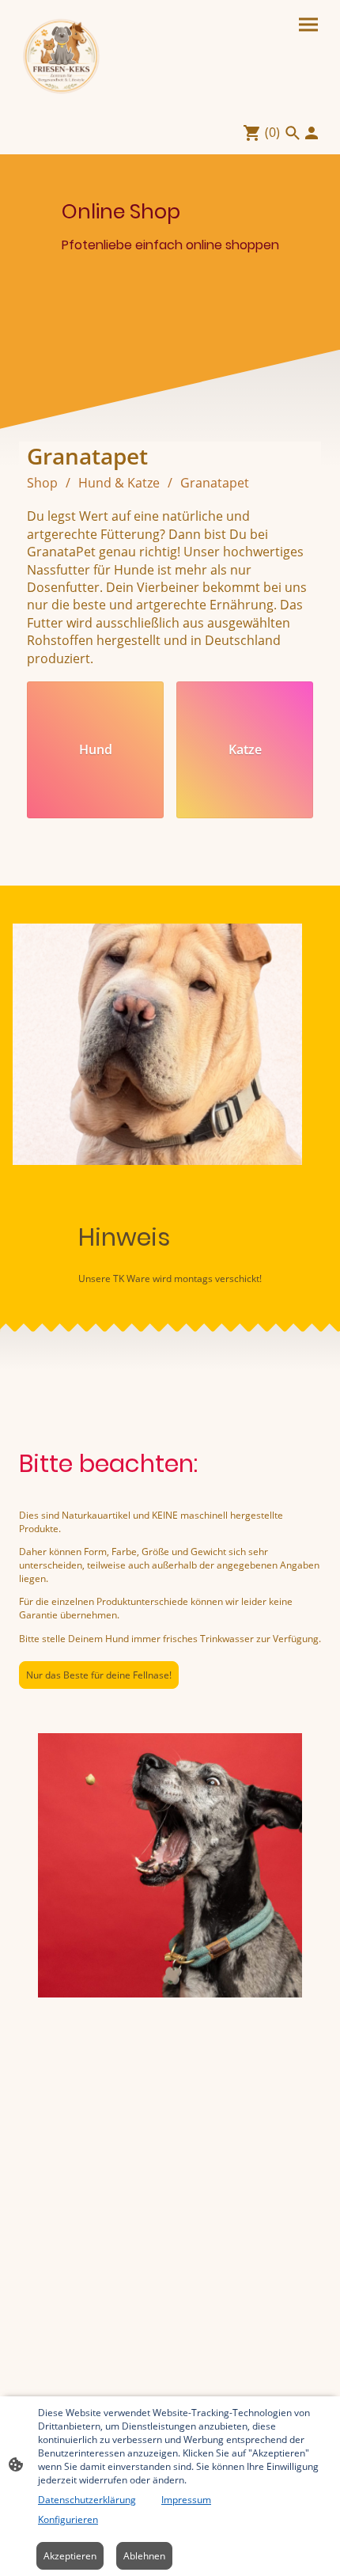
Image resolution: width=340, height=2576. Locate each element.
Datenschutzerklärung (87, 2500)
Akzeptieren (70, 2556)
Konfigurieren (68, 2519)
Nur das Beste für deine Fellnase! (99, 1675)
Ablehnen (144, 2556)
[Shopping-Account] (312, 133)
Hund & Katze (119, 483)
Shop (42, 483)
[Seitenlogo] (62, 55)
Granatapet (215, 483)
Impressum (186, 2500)
